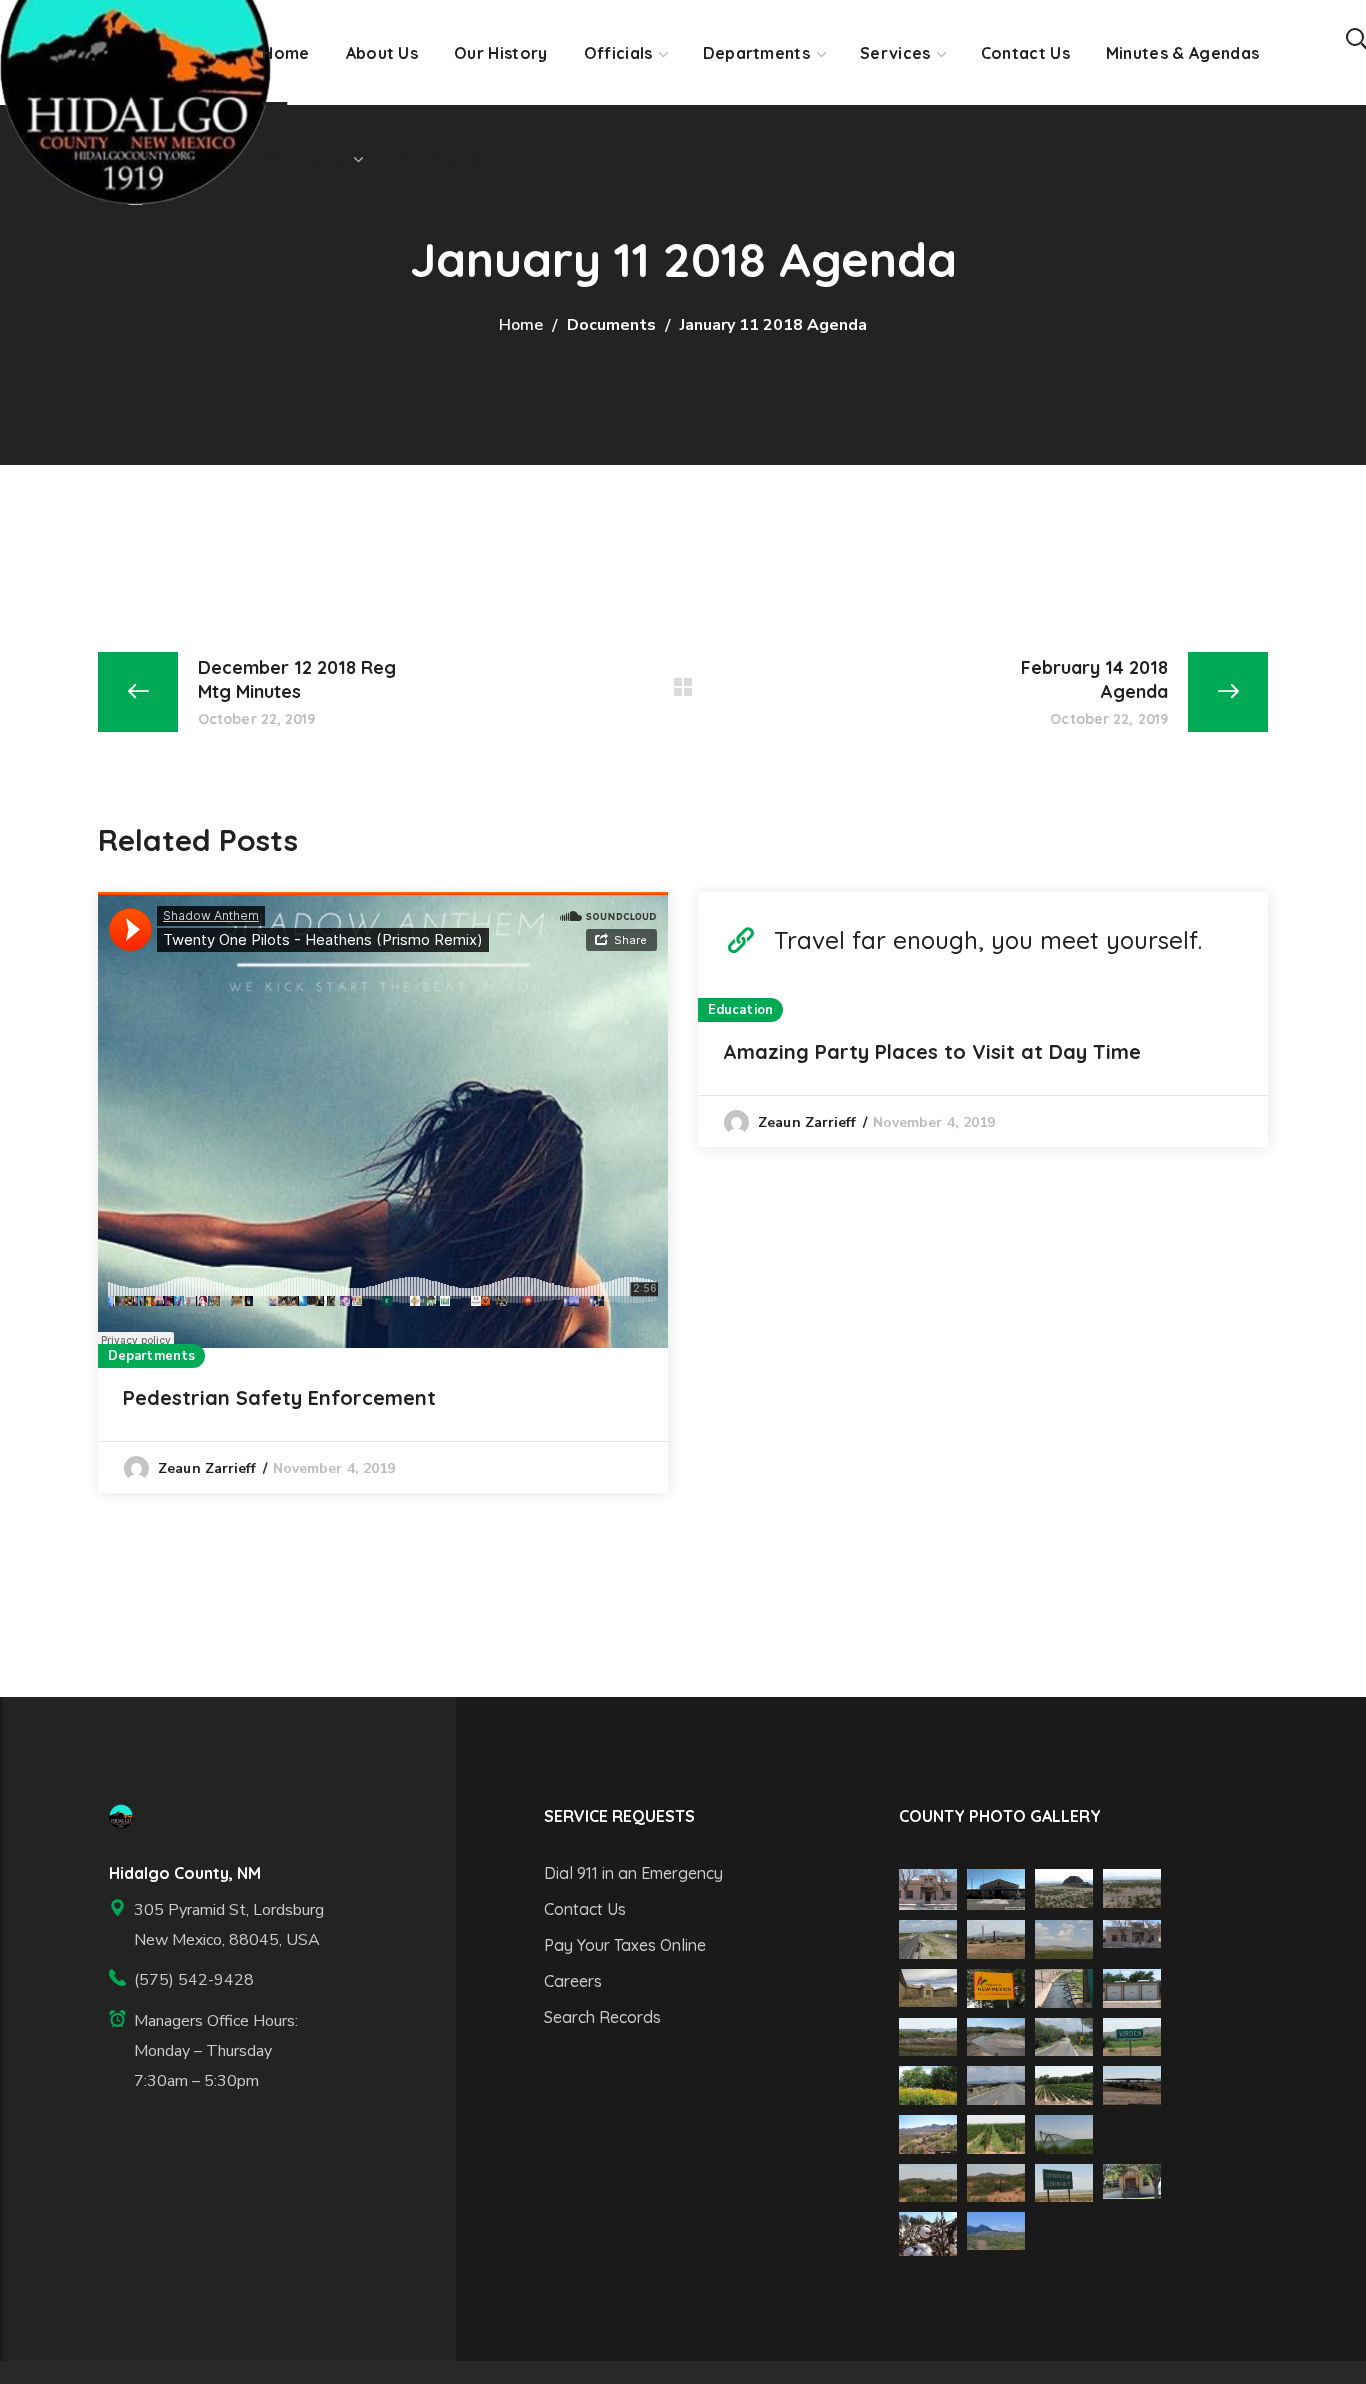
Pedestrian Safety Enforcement (279, 1397)
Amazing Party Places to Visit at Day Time (932, 1051)
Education (740, 1010)
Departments (151, 1356)
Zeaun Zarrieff (207, 1468)
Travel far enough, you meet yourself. (988, 940)
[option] (383, 1192)
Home (521, 325)
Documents (611, 325)
